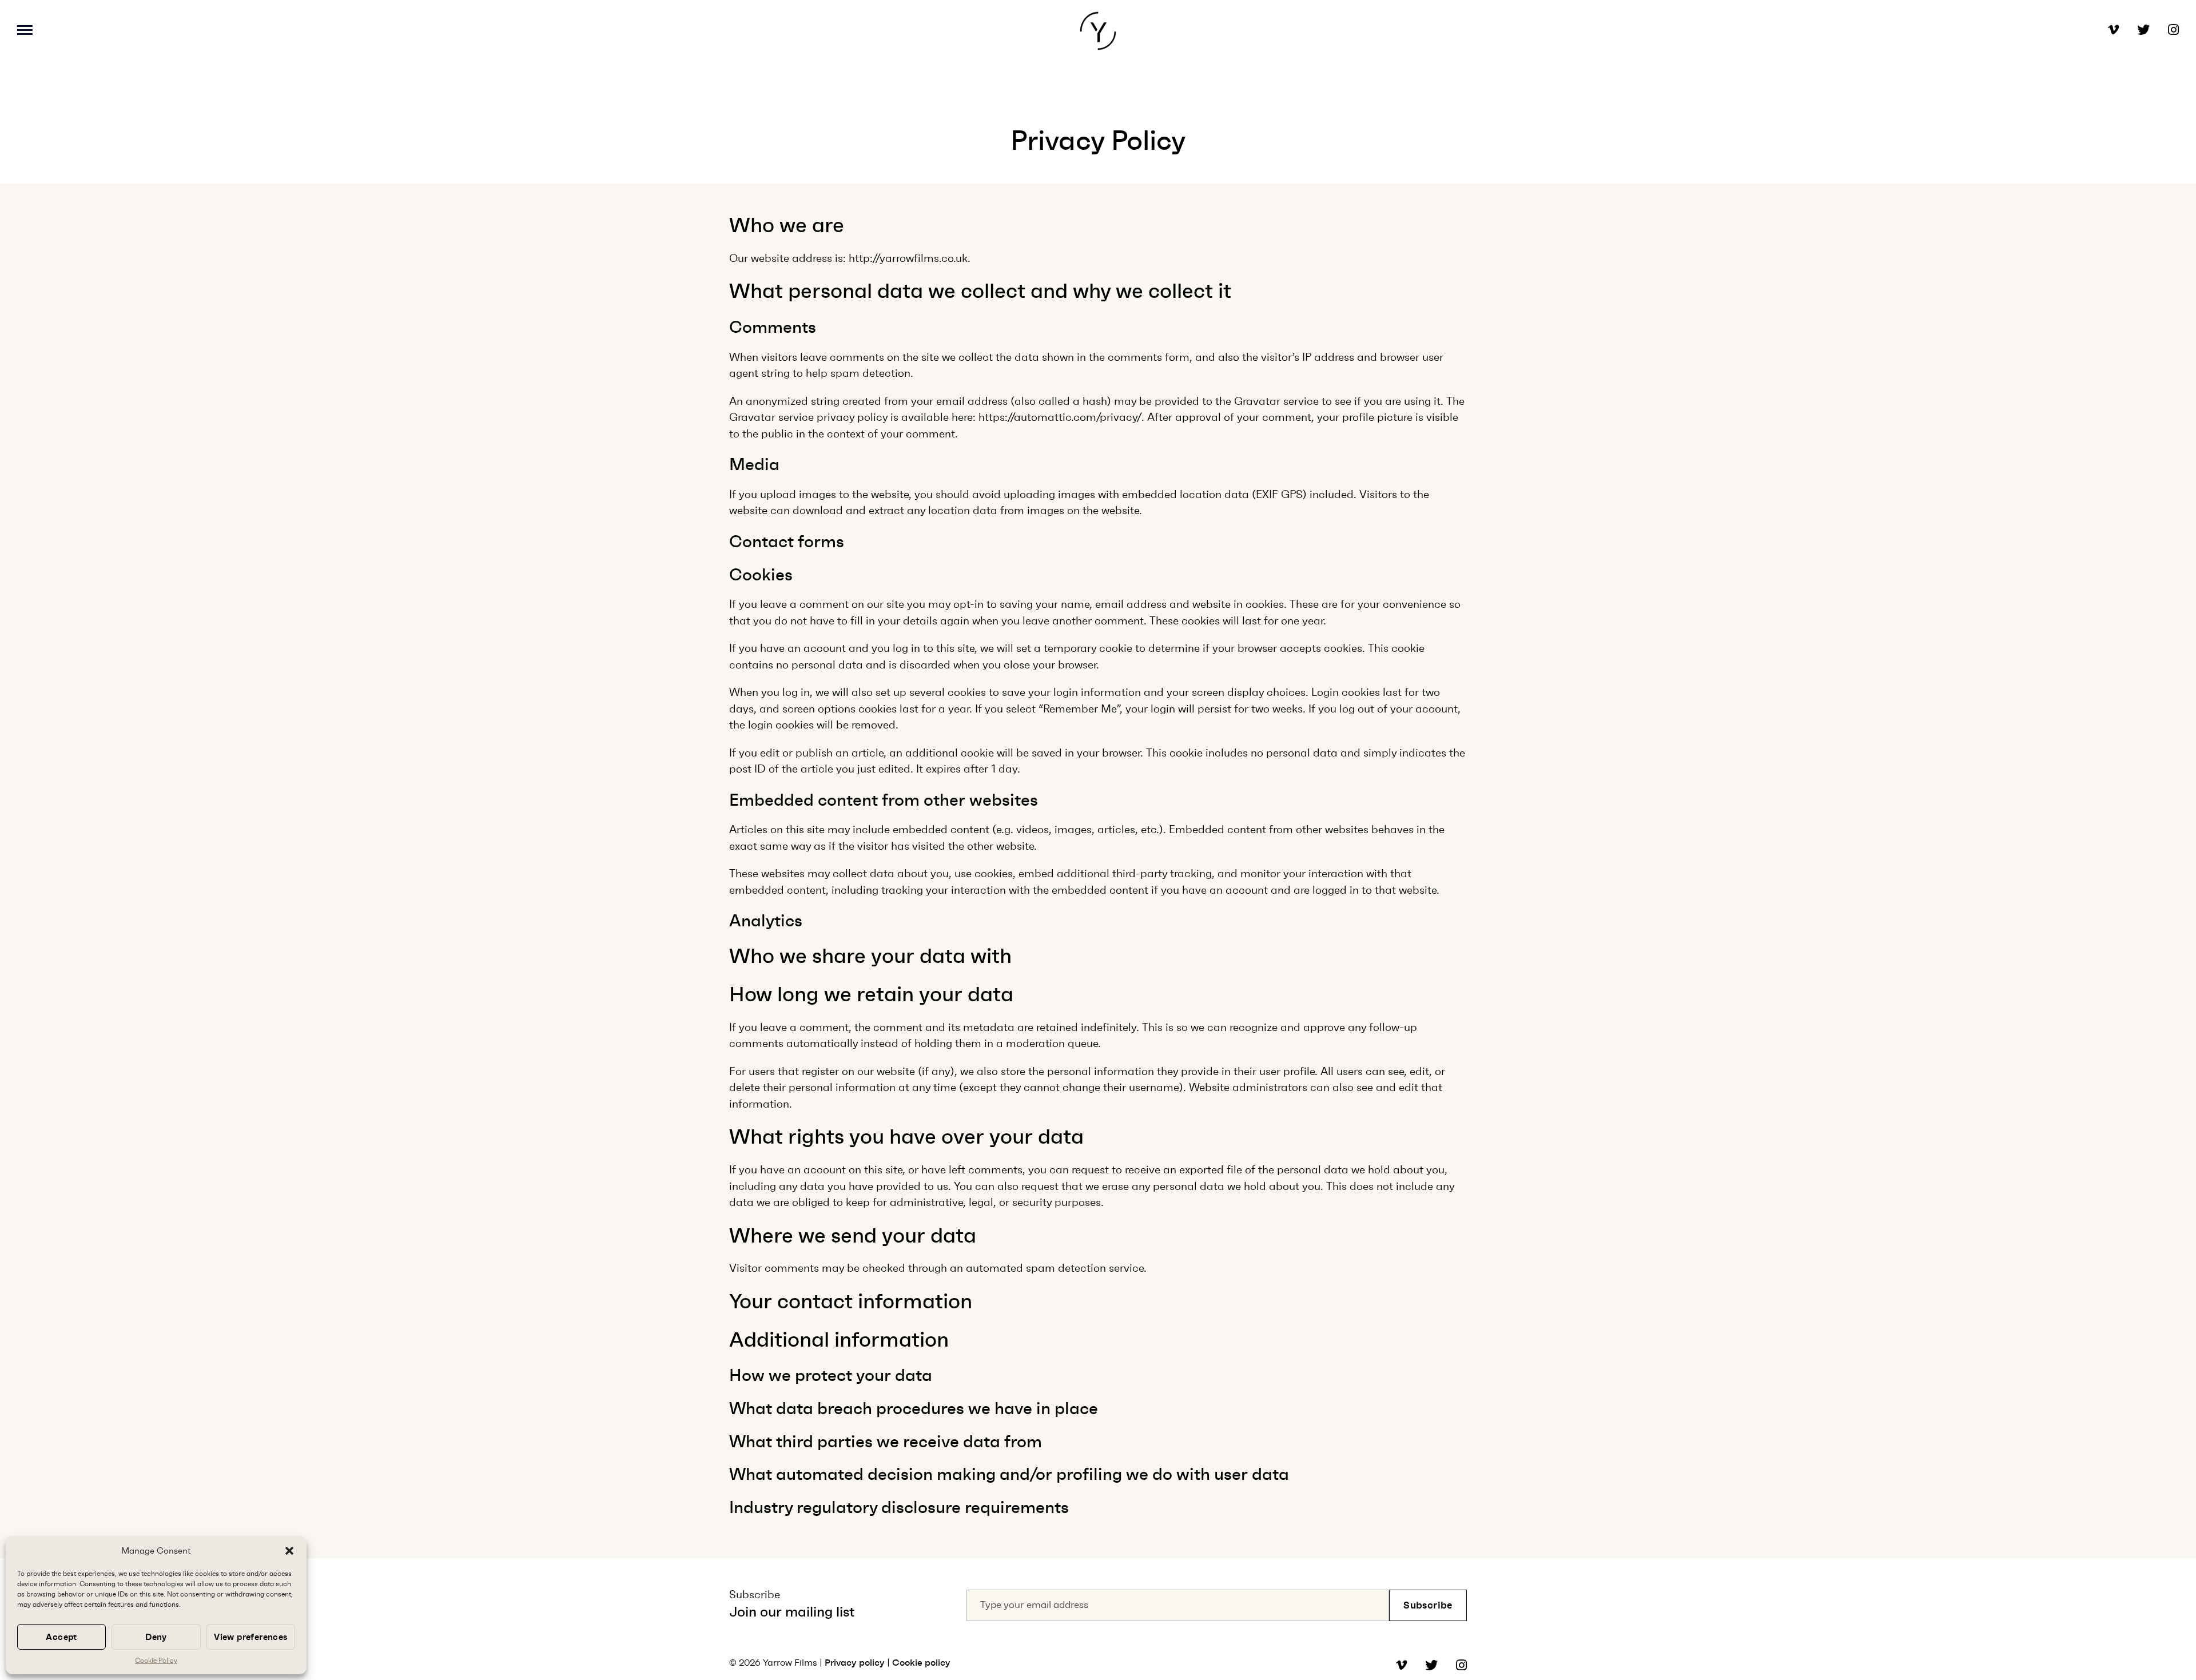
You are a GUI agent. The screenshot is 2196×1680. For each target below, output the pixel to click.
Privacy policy (855, 1663)
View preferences (250, 1637)
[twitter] (2134, 31)
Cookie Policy (156, 1661)
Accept (61, 1637)
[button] (289, 1551)
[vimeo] (2113, 31)
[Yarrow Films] (1098, 31)
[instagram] (2164, 31)
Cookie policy (921, 1663)
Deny (156, 1637)
